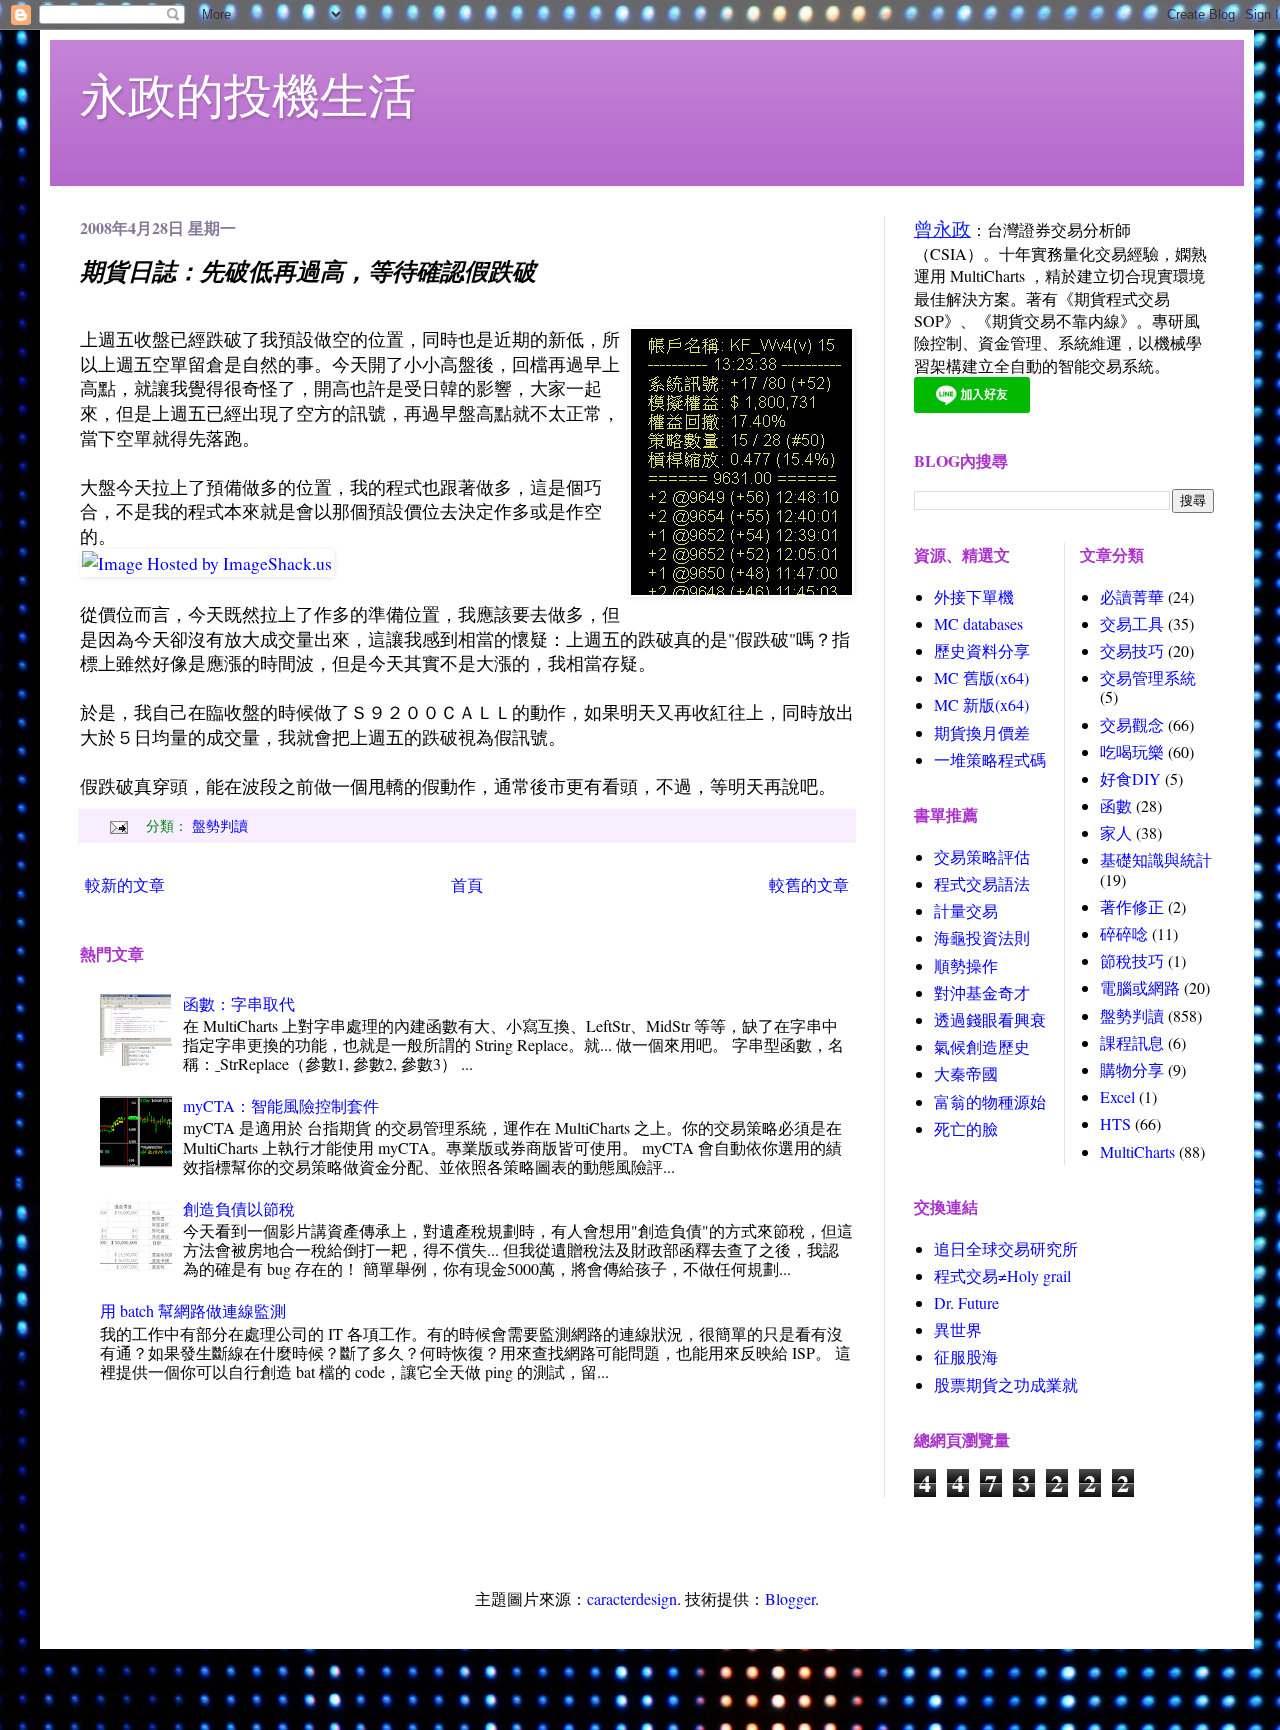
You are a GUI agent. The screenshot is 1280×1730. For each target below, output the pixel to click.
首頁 (467, 884)
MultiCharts (1137, 1151)
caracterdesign (632, 1598)
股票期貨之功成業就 (1006, 1384)
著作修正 (1132, 906)
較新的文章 (125, 884)
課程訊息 (1132, 1042)
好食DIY (1130, 778)
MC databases (978, 623)
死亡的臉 (966, 1128)
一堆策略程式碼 (990, 759)
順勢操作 (966, 965)
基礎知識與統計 (1156, 859)
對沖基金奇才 (982, 992)
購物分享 (1132, 1069)
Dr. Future (966, 1302)
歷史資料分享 (982, 650)
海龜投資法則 (982, 937)
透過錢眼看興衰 (990, 1019)
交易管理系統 (1148, 677)
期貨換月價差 (982, 732)
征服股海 (966, 1356)
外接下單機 (974, 596)
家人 (1116, 832)
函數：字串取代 (239, 1003)
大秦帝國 (966, 1073)
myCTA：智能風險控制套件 (281, 1105)
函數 (1116, 805)
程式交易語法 (982, 883)
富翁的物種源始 (990, 1101)
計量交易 (966, 910)
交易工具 (1132, 623)
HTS (1115, 1123)
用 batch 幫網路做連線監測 (193, 1310)
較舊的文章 (809, 884)
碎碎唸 (1124, 933)
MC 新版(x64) (981, 704)
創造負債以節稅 (239, 1208)
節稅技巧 (1132, 960)
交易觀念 (1132, 724)
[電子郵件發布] (116, 825)
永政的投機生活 (248, 94)
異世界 (958, 1329)
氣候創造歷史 (982, 1046)
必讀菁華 (1132, 596)
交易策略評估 (982, 856)
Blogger (790, 1598)
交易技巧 (1132, 650)
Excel (1117, 1096)
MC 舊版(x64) (981, 677)
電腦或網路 (1140, 987)
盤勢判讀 (220, 825)
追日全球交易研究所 (1006, 1248)
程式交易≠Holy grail (1002, 1275)
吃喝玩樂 (1132, 751)
